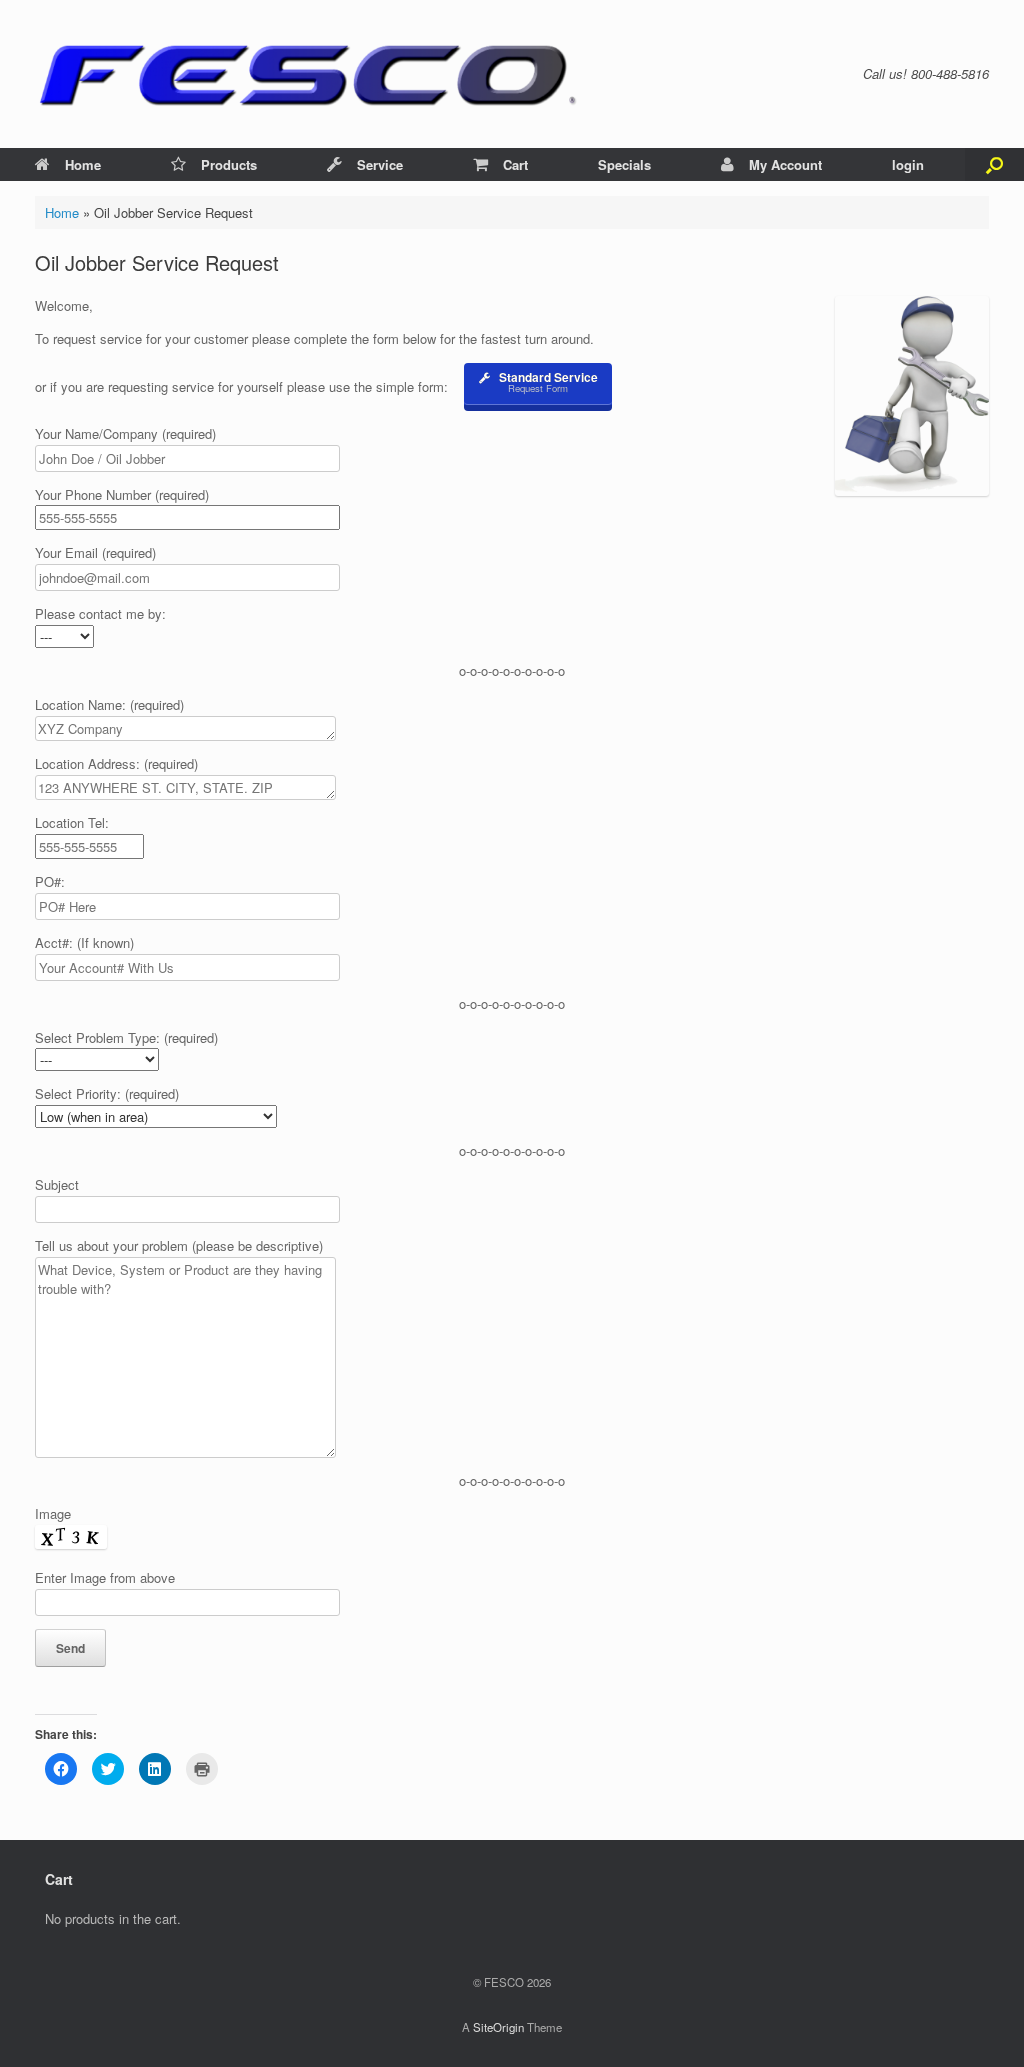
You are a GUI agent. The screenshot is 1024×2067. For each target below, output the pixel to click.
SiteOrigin (498, 2027)
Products (229, 164)
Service (380, 164)
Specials (624, 164)
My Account (785, 164)
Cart (515, 164)
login (908, 164)
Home (83, 164)
